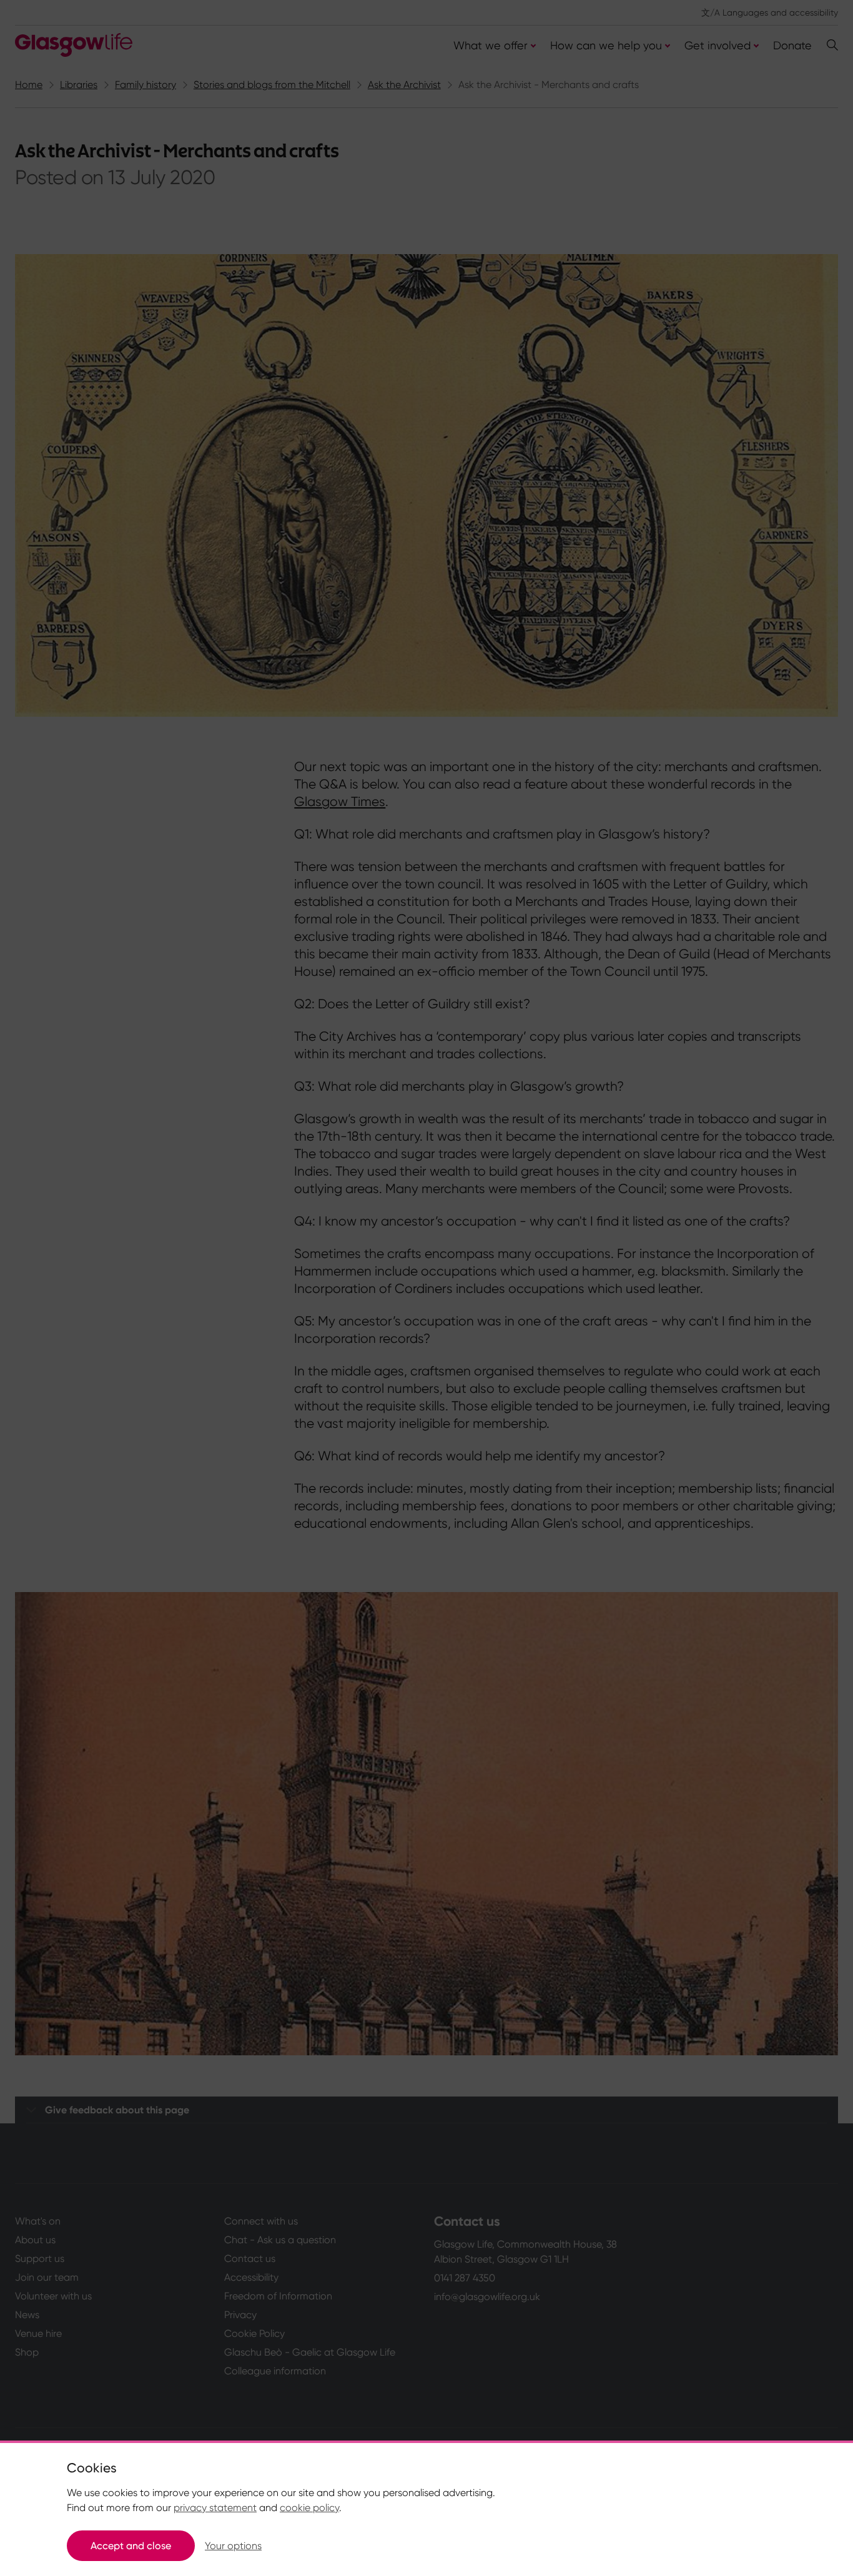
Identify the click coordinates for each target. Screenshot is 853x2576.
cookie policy (309, 2508)
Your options (233, 2546)
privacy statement (215, 2508)
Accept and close (131, 2546)
